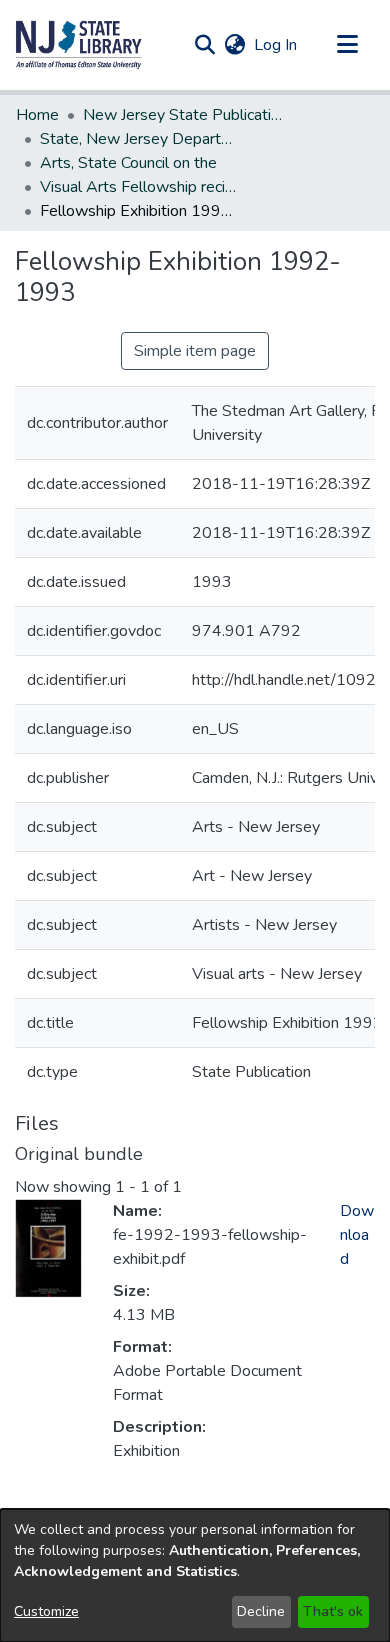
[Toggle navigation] (347, 45)
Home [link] (37, 115)
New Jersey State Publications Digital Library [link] (183, 115)
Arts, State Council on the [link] (128, 163)
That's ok (333, 1611)
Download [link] (357, 1235)
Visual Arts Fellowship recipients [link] (140, 187)
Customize (46, 1611)
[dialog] (195, 1575)
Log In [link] (276, 45)
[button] (79, 45)
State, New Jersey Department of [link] (140, 139)
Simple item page (195, 351)
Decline (261, 1611)
